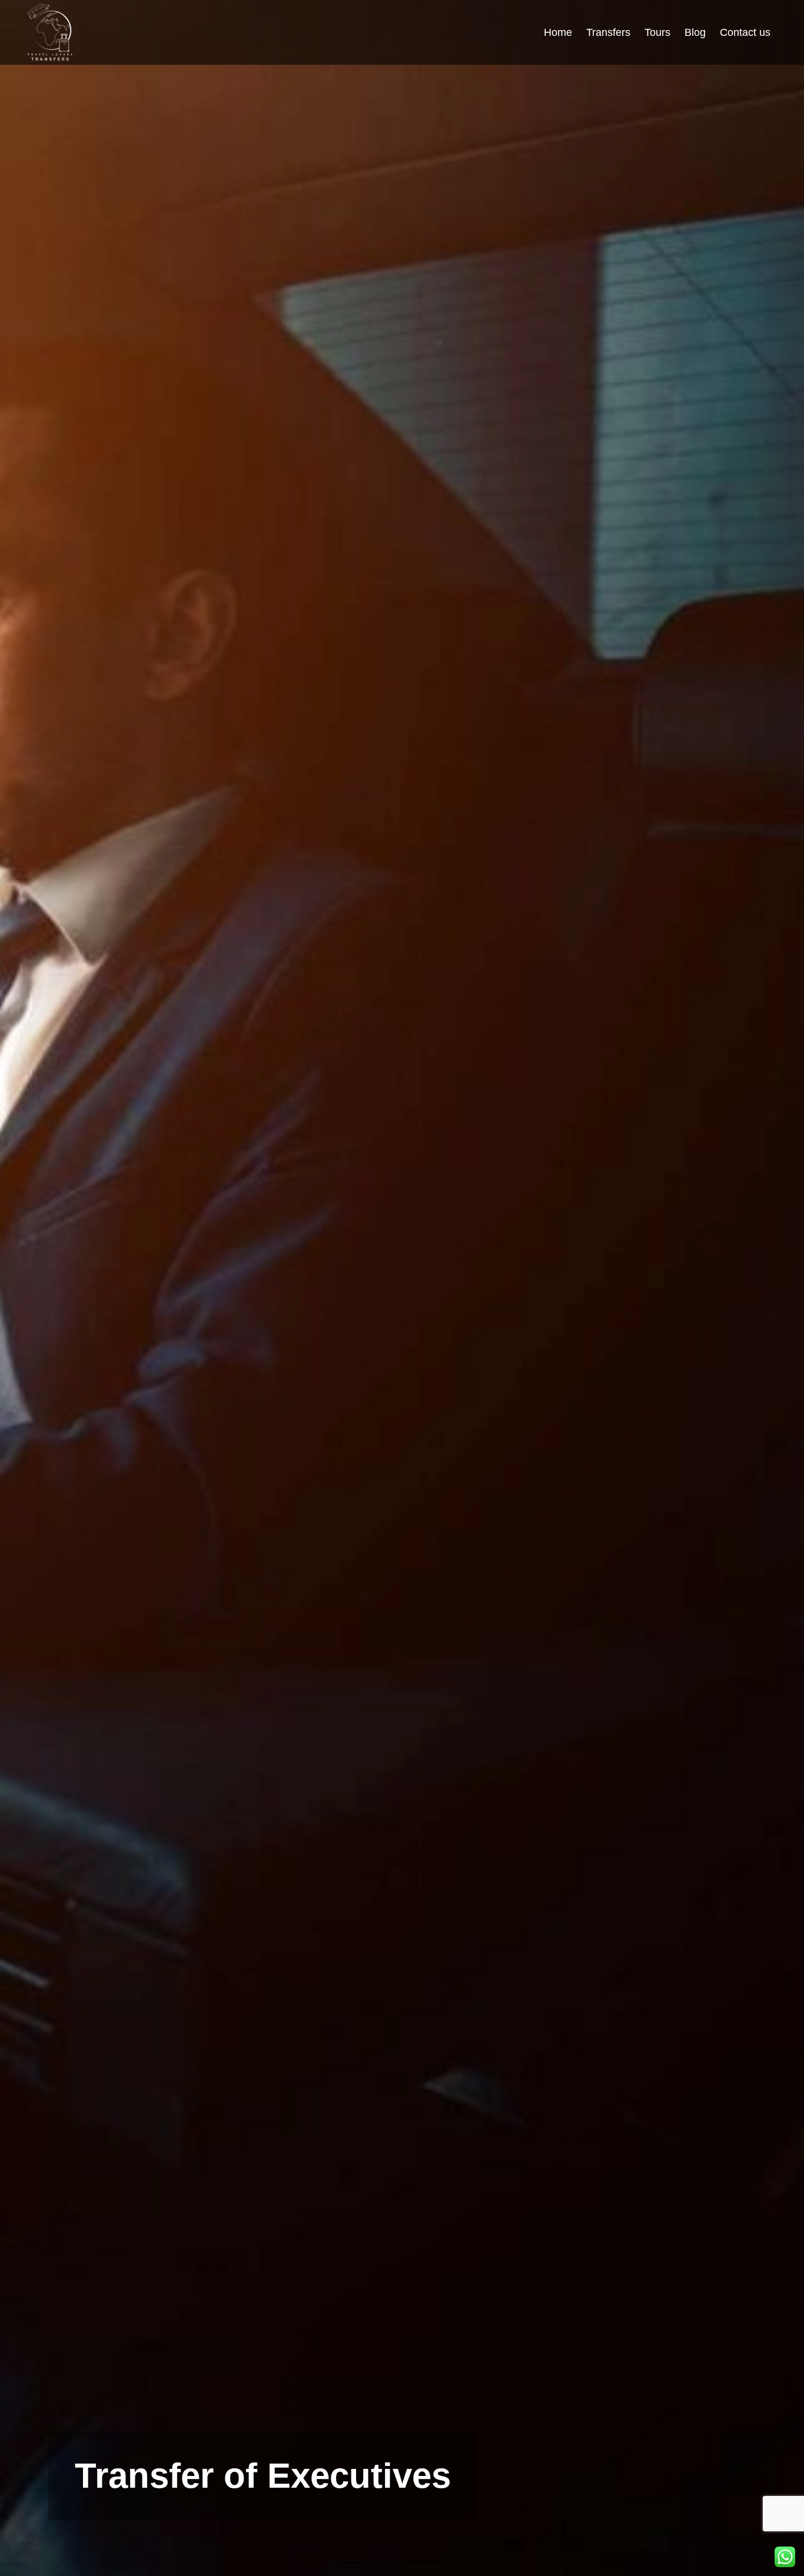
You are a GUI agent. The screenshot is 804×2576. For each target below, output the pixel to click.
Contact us (745, 32)
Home (558, 32)
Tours (657, 32)
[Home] (50, 32)
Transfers (608, 32)
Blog (695, 32)
